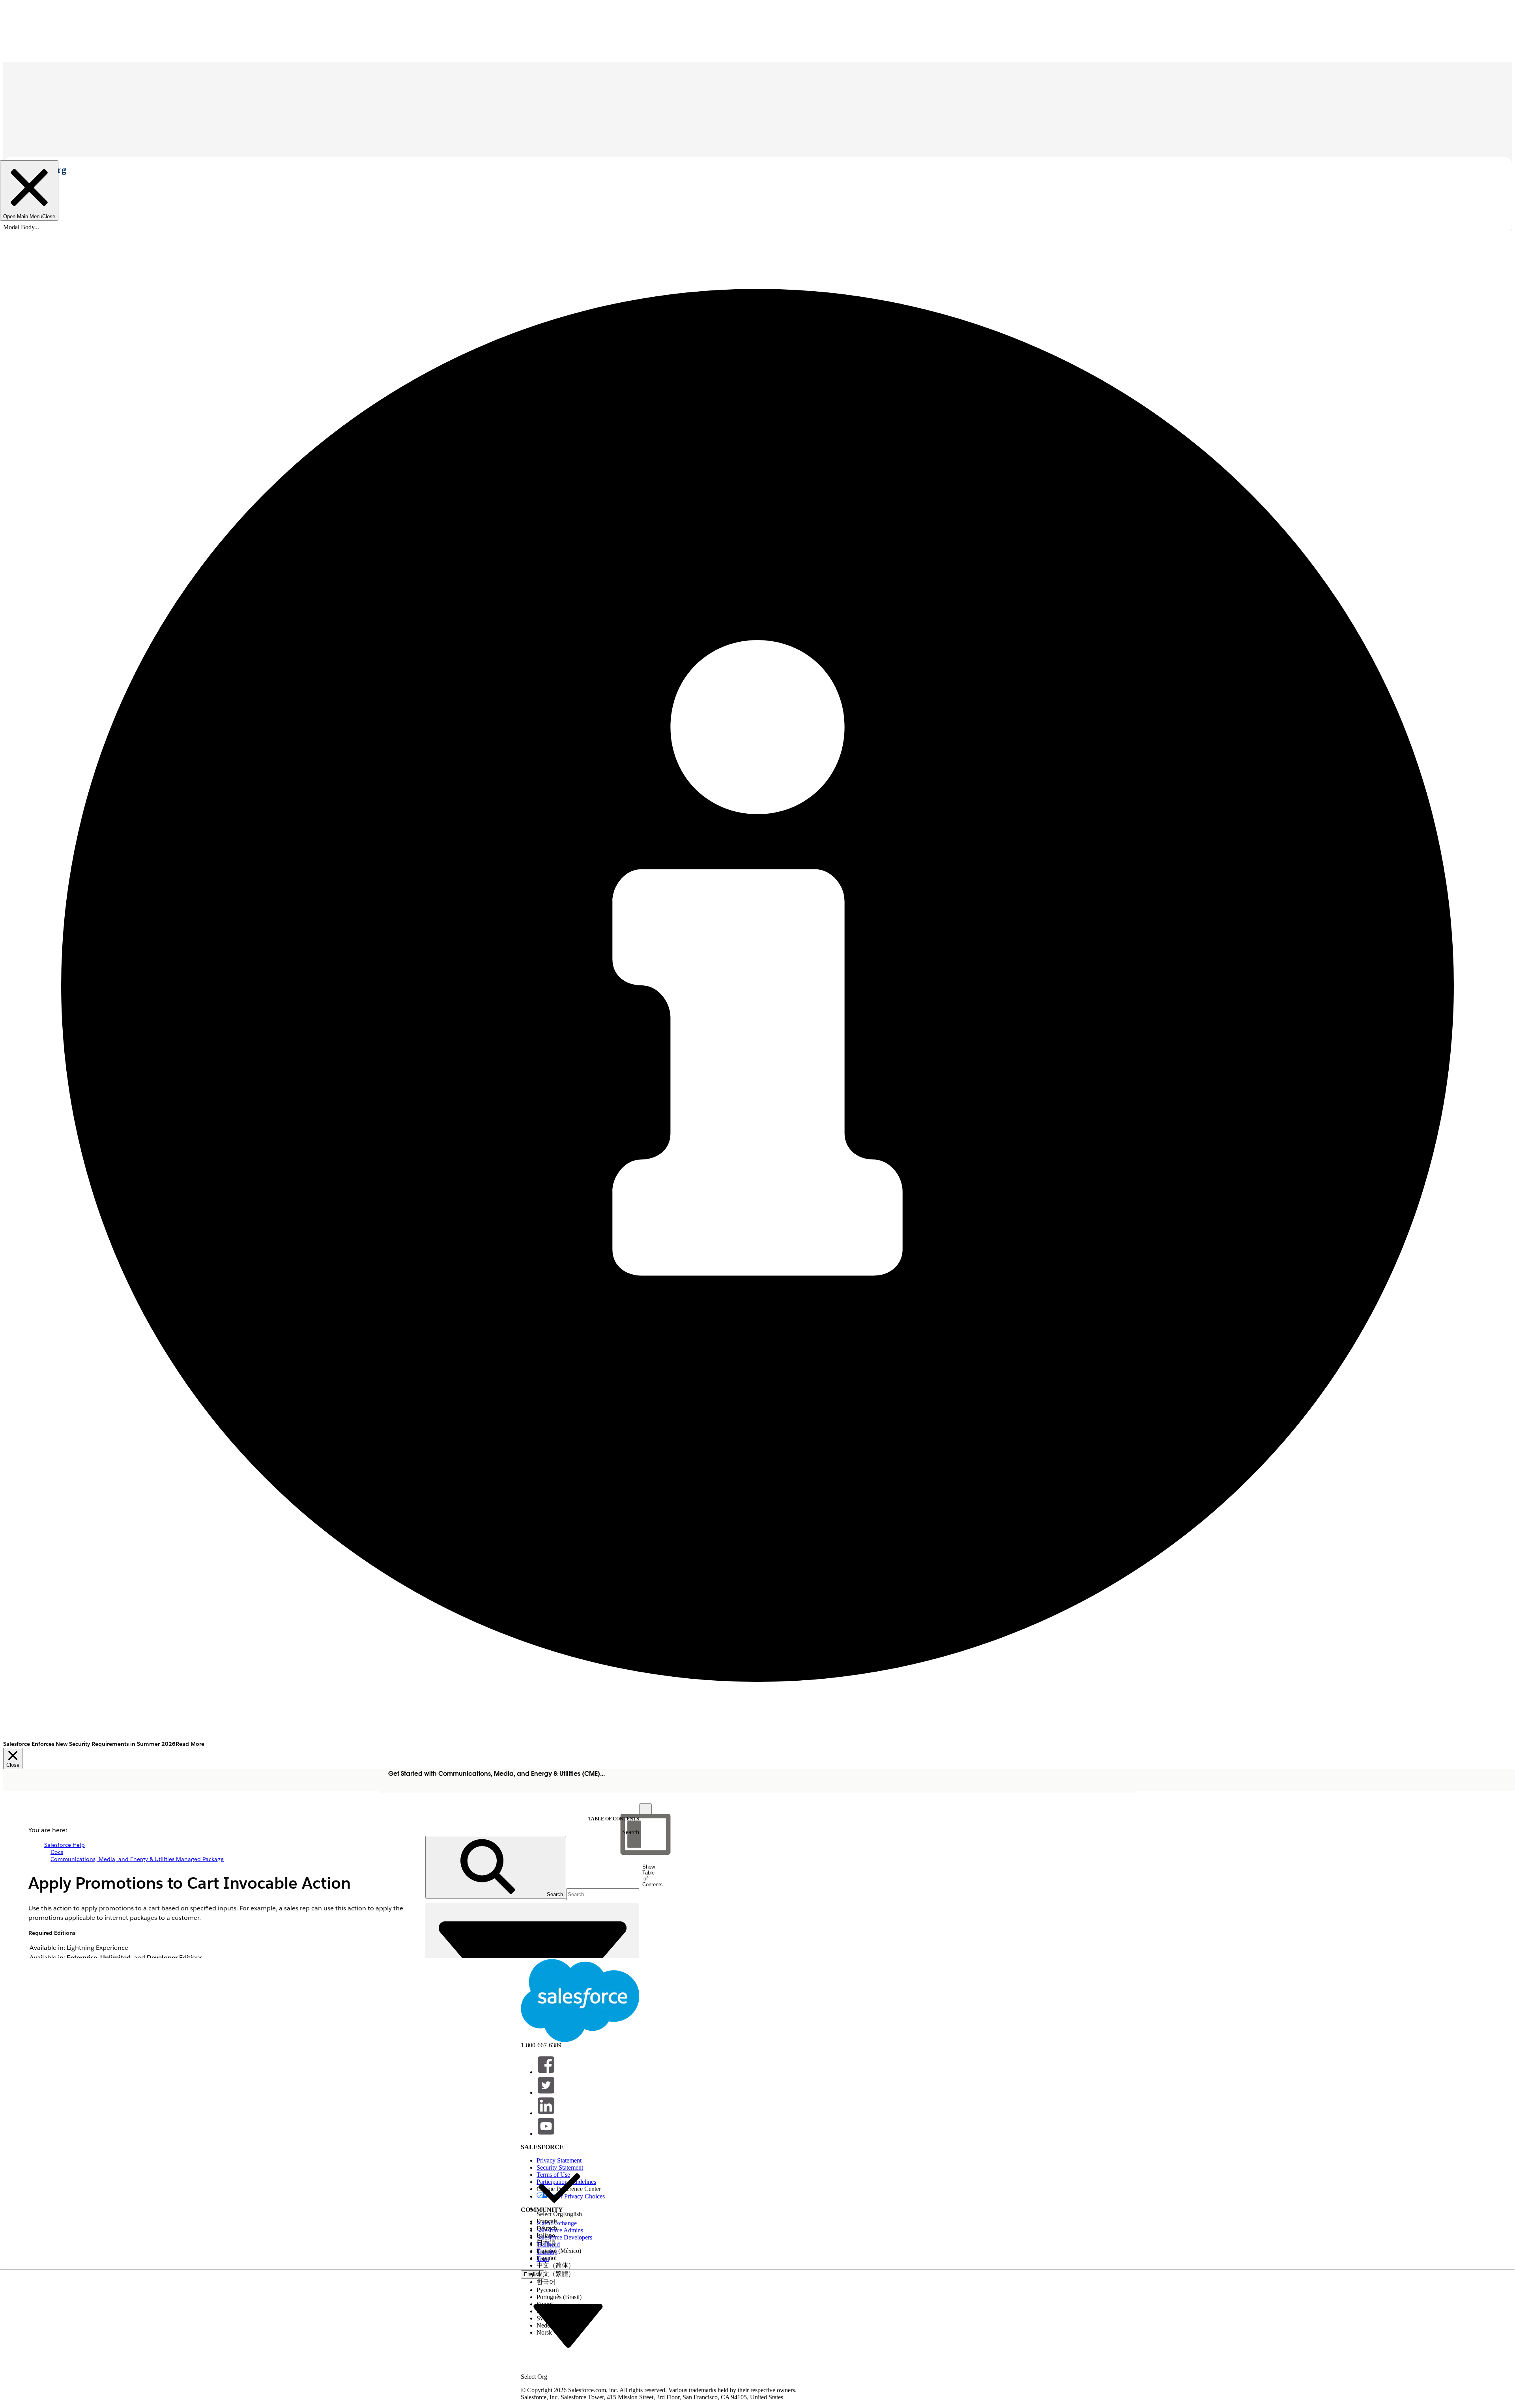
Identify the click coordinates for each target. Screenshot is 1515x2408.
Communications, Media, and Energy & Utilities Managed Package (137, 1859)
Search (631, 1832)
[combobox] (568, 2325)
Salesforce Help (65, 1845)
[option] (559, 2192)
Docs (57, 1852)
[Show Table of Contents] (645, 1810)
